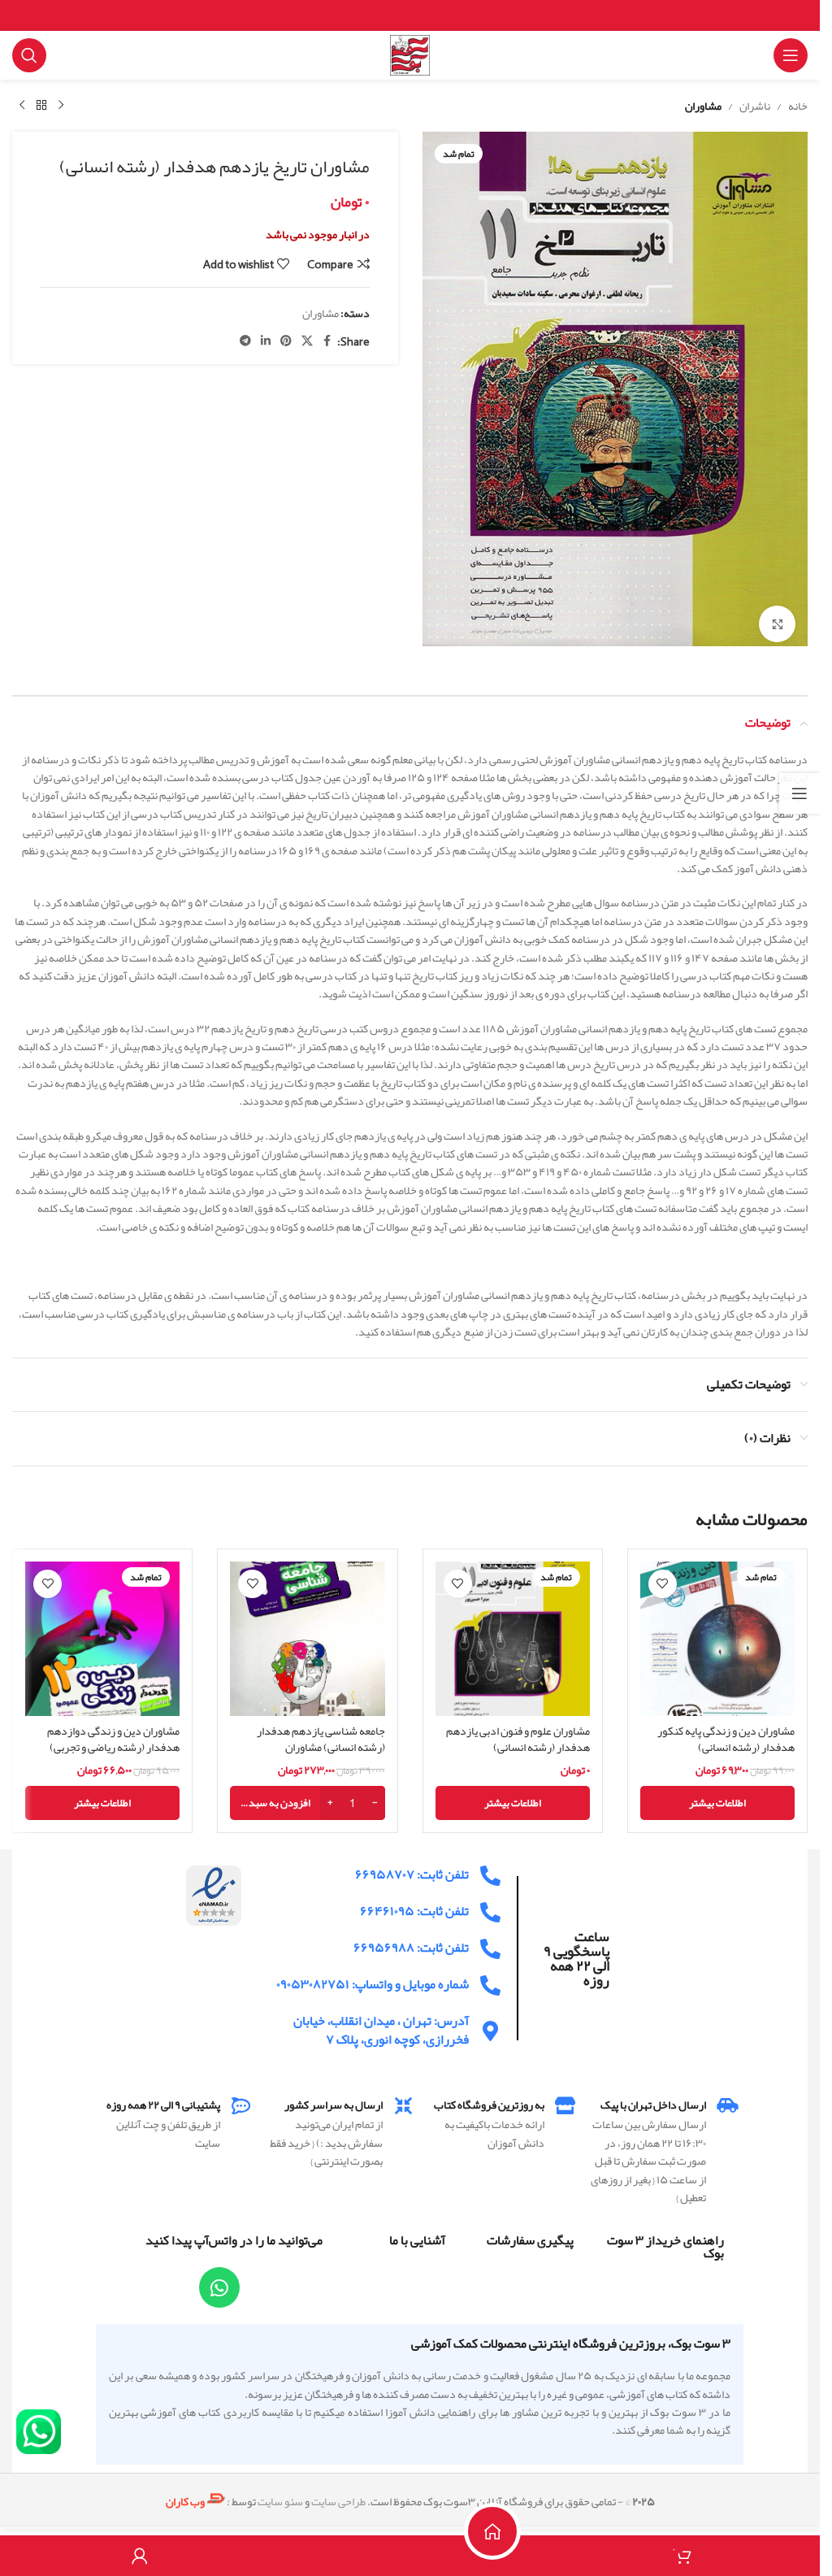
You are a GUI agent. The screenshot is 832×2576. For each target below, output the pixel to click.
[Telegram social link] (245, 341)
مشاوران (703, 106)
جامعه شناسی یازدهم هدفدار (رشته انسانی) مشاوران (321, 1731)
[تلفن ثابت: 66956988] (490, 1941)
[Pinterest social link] (286, 341)
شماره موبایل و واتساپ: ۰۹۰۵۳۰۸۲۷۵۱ (373, 1976)
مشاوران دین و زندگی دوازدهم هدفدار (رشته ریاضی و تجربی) (113, 1731)
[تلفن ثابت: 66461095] (490, 1904)
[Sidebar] (799, 793)
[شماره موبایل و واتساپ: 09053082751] (490, 1977)
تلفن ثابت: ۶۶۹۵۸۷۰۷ (412, 1866)
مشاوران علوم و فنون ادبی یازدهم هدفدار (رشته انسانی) (518, 1731)
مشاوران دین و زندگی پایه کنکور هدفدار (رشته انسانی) (726, 1731)
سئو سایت (280, 2493)
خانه (798, 106)
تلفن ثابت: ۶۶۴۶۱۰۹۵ (414, 1903)
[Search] (29, 55)
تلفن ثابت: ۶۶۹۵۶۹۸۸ (411, 1940)
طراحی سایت (338, 2493)
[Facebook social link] (327, 341)
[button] (307, 1795)
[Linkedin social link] (266, 341)
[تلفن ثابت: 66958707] (490, 1868)
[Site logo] (410, 59)
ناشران (755, 106)
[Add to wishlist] (663, 1576)
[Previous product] (61, 106)
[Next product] (22, 106)
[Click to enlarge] (777, 616)
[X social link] (307, 341)
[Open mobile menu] (791, 55)
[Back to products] (41, 106)
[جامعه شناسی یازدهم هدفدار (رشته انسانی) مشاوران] (307, 1631)
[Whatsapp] (219, 2279)
